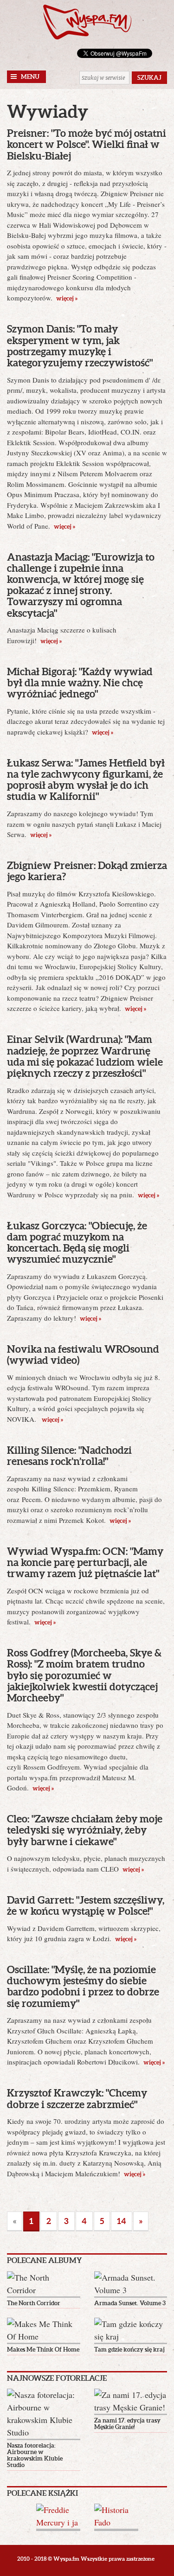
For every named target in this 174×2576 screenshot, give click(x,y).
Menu (30, 77)
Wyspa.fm (87, 22)
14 (122, 2221)
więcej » (67, 298)
